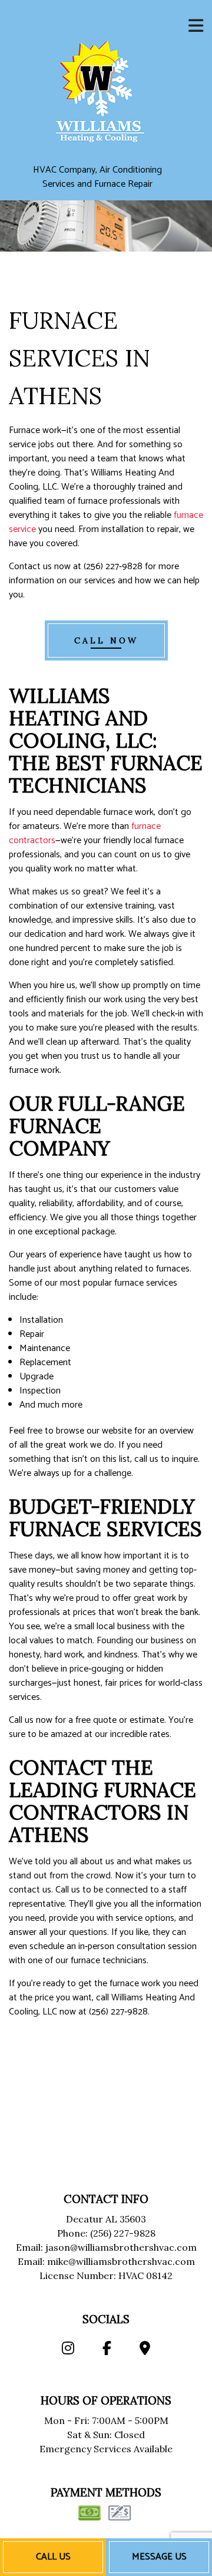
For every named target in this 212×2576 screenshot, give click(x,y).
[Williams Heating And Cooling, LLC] (97, 88)
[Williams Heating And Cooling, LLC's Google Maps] (145, 2350)
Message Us (159, 2557)
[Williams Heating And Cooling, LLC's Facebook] (107, 2350)
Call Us (53, 2557)
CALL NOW (106, 640)
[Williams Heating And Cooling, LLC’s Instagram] (67, 2350)
